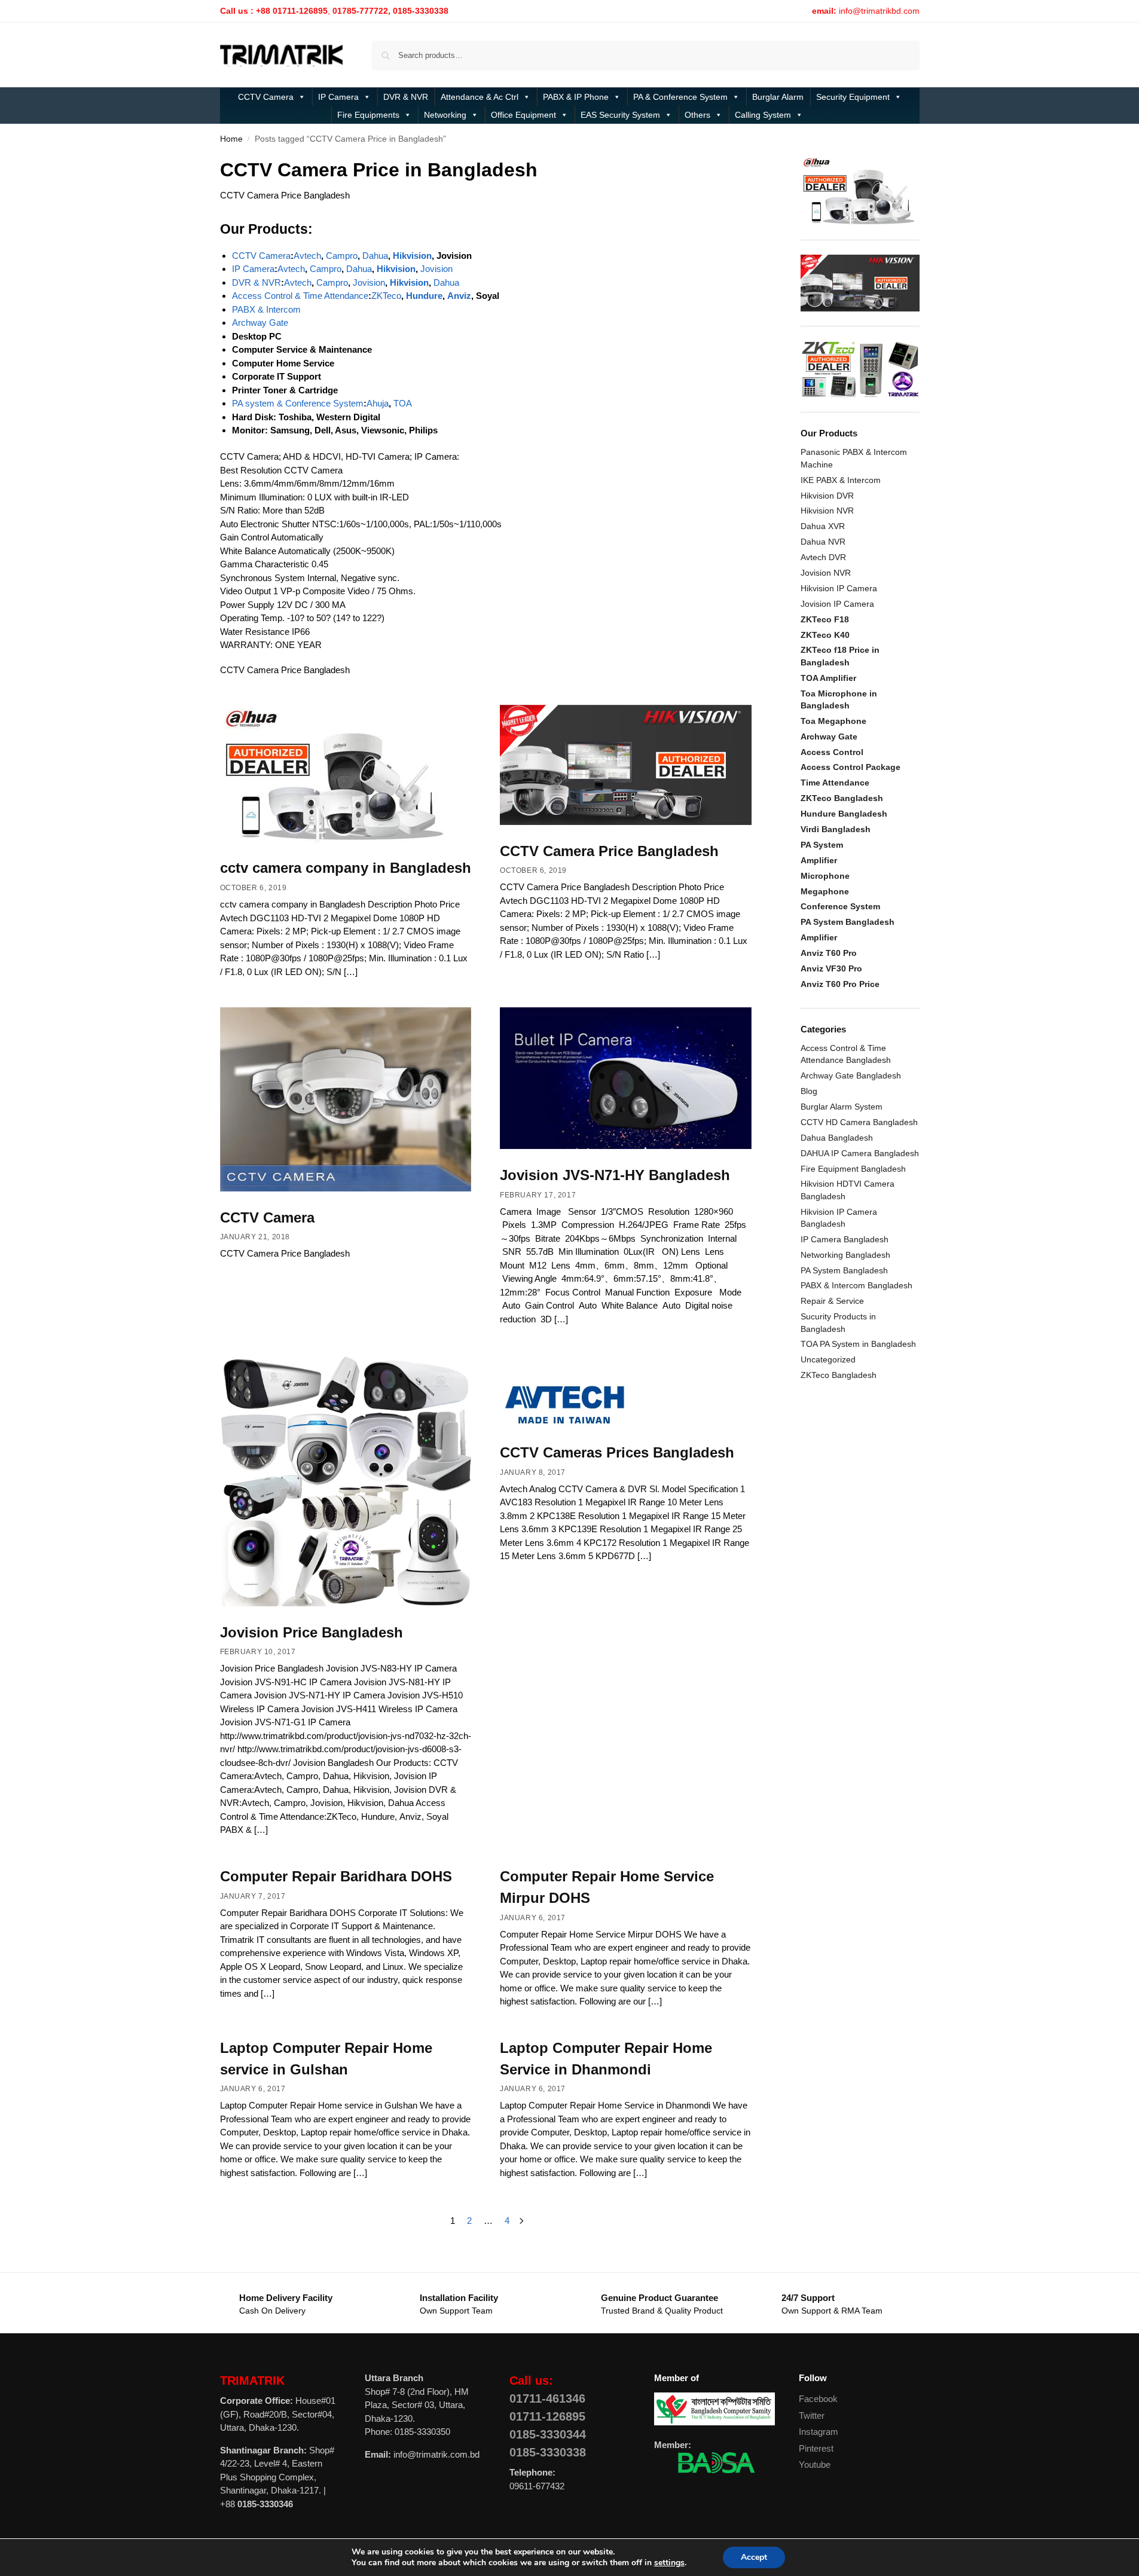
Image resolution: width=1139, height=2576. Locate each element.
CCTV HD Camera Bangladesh (859, 1122)
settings (669, 2563)
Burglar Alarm (778, 97)
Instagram (819, 2432)
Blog (809, 1091)
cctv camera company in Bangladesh (346, 868)
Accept (754, 2557)
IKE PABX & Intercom (841, 480)
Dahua (375, 256)
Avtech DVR (823, 557)
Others (697, 115)
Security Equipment (853, 97)
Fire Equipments (368, 115)
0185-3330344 (548, 2434)
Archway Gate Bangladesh (851, 1075)
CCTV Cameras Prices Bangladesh (617, 1452)
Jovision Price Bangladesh (312, 1632)
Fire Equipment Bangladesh (853, 1169)
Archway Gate (260, 323)
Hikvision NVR (827, 511)
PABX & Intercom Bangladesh (856, 1285)
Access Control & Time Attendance (300, 296)
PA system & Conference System (298, 403)
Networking (445, 115)
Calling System (763, 115)
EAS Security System (620, 115)
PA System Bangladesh (844, 1270)
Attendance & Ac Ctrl (480, 97)
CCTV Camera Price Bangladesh (609, 851)
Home (231, 139)
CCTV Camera (266, 97)
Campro (342, 256)
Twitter (812, 2415)
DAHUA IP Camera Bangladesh (860, 1153)
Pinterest (816, 2448)
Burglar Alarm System (842, 1107)
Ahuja (378, 403)
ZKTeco (386, 296)
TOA (403, 403)
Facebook (818, 2399)
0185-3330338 (548, 2452)
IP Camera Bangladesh (845, 1239)
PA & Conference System (680, 97)
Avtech (307, 256)
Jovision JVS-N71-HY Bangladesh (615, 1175)
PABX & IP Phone (576, 97)
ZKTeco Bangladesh (839, 1375)
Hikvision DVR (827, 496)
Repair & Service (832, 1301)
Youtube (815, 2465)
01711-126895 (547, 2416)
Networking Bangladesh (845, 1255)
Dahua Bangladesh (837, 1138)
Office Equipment (523, 115)
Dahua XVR (823, 526)
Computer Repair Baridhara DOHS (336, 1876)
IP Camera (338, 97)
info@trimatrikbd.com (879, 11)
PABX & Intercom (266, 309)
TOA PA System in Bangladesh (858, 1344)
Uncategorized (828, 1359)
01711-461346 (547, 2398)
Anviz (459, 296)
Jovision (436, 269)
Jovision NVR (826, 573)
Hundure (424, 296)
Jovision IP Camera (837, 604)
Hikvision (412, 256)
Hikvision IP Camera (839, 588)
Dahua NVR (823, 542)
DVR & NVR (406, 97)
